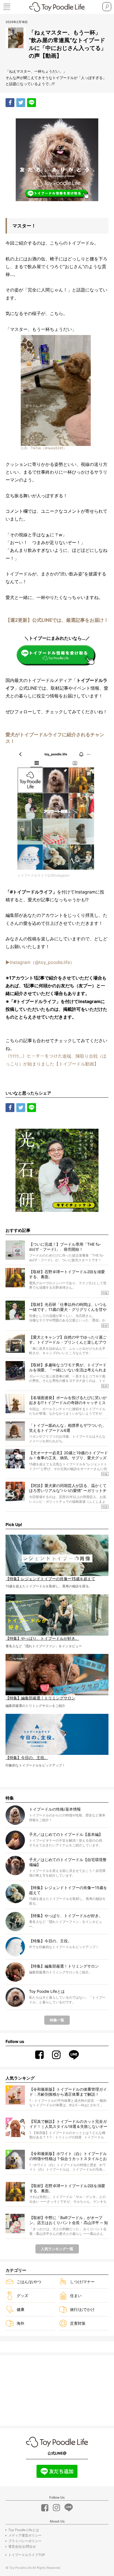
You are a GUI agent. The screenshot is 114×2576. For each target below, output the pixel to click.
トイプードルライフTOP (27, 2555)
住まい (76, 2295)
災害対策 (78, 2323)
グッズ (22, 2295)
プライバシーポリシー (25, 2541)
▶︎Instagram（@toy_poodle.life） (40, 962)
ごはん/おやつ (29, 2282)
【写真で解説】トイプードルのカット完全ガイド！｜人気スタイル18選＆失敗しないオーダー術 (68, 2124)
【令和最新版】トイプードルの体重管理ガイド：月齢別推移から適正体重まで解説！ (68, 2092)
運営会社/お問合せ (22, 2546)
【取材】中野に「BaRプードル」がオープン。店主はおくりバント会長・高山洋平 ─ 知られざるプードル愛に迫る (69, 2220)
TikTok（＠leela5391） (49, 448)
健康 (20, 2309)
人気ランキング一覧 (57, 2249)
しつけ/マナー (82, 2282)
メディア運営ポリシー (25, 2535)
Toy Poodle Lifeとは (24, 2530)
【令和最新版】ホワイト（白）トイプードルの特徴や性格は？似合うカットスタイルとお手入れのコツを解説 (68, 2156)
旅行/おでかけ (82, 2309)
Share (10, 103)
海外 (20, 2323)
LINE (32, 103)
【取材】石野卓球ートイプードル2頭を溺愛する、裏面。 (67, 2188)
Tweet (21, 103)
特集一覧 (57, 2020)
